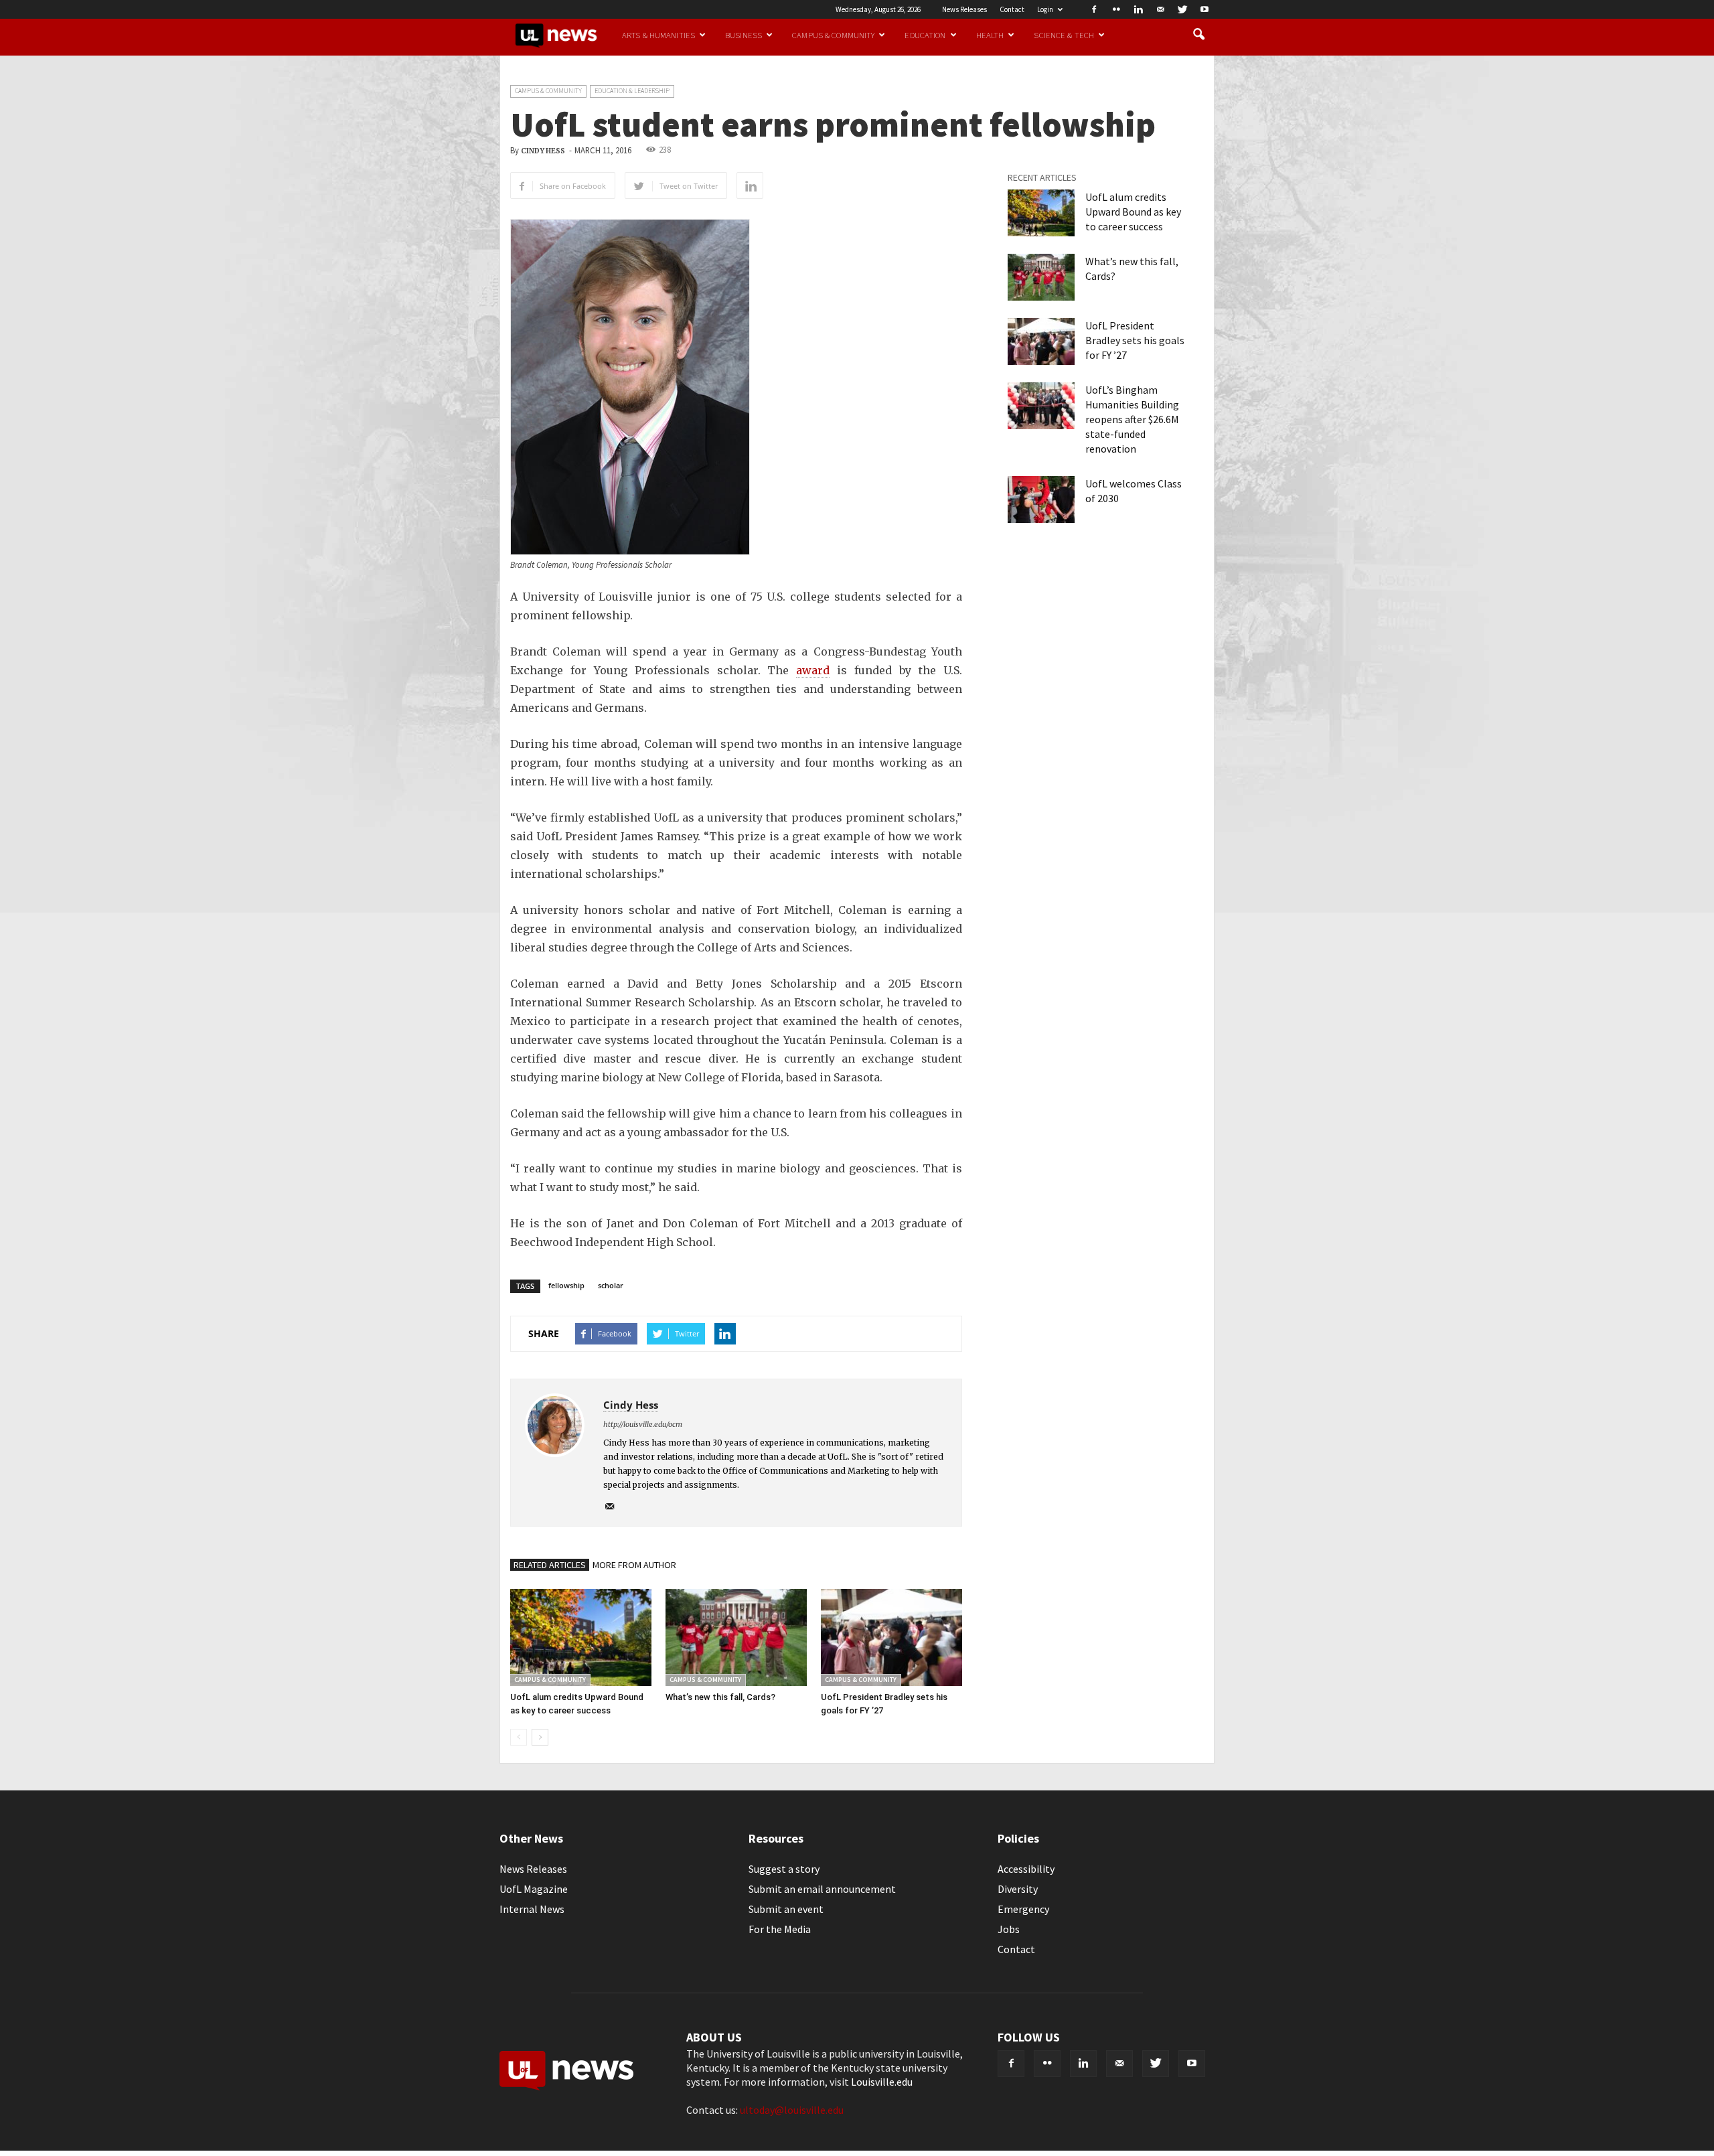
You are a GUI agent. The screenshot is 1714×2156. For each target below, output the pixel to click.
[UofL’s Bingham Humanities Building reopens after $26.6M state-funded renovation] (1041, 406)
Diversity (1018, 1889)
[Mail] (1160, 9)
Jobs (1009, 1929)
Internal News (532, 1909)
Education (925, 35)
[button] (1198, 35)
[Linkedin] (1138, 9)
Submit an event (786, 1909)
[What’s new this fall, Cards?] (736, 1637)
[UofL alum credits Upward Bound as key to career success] (581, 1637)
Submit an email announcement (822, 1889)
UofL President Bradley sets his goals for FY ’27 (1135, 340)
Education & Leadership (632, 91)
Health (990, 35)
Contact (1012, 9)
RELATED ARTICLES (550, 1565)
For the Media (780, 1929)
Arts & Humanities (658, 35)
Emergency (1023, 1909)
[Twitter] (1182, 9)
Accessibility (1026, 1869)
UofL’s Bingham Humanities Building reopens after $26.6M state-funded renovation (1132, 419)
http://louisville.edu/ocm (643, 1424)
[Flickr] (1116, 9)
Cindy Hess (543, 151)
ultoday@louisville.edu (792, 2110)
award (813, 670)
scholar (611, 1285)
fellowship (566, 1285)
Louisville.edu (882, 2082)
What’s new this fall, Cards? (720, 1697)
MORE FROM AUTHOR (634, 1565)
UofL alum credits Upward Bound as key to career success (1133, 212)
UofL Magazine (534, 1889)
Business (744, 35)
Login (1045, 9)
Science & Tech (1064, 35)
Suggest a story (784, 1869)
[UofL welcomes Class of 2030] (1041, 499)
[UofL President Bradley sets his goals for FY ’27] (891, 1637)
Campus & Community (833, 35)
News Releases (964, 9)
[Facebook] (1094, 9)
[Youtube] (1204, 9)
